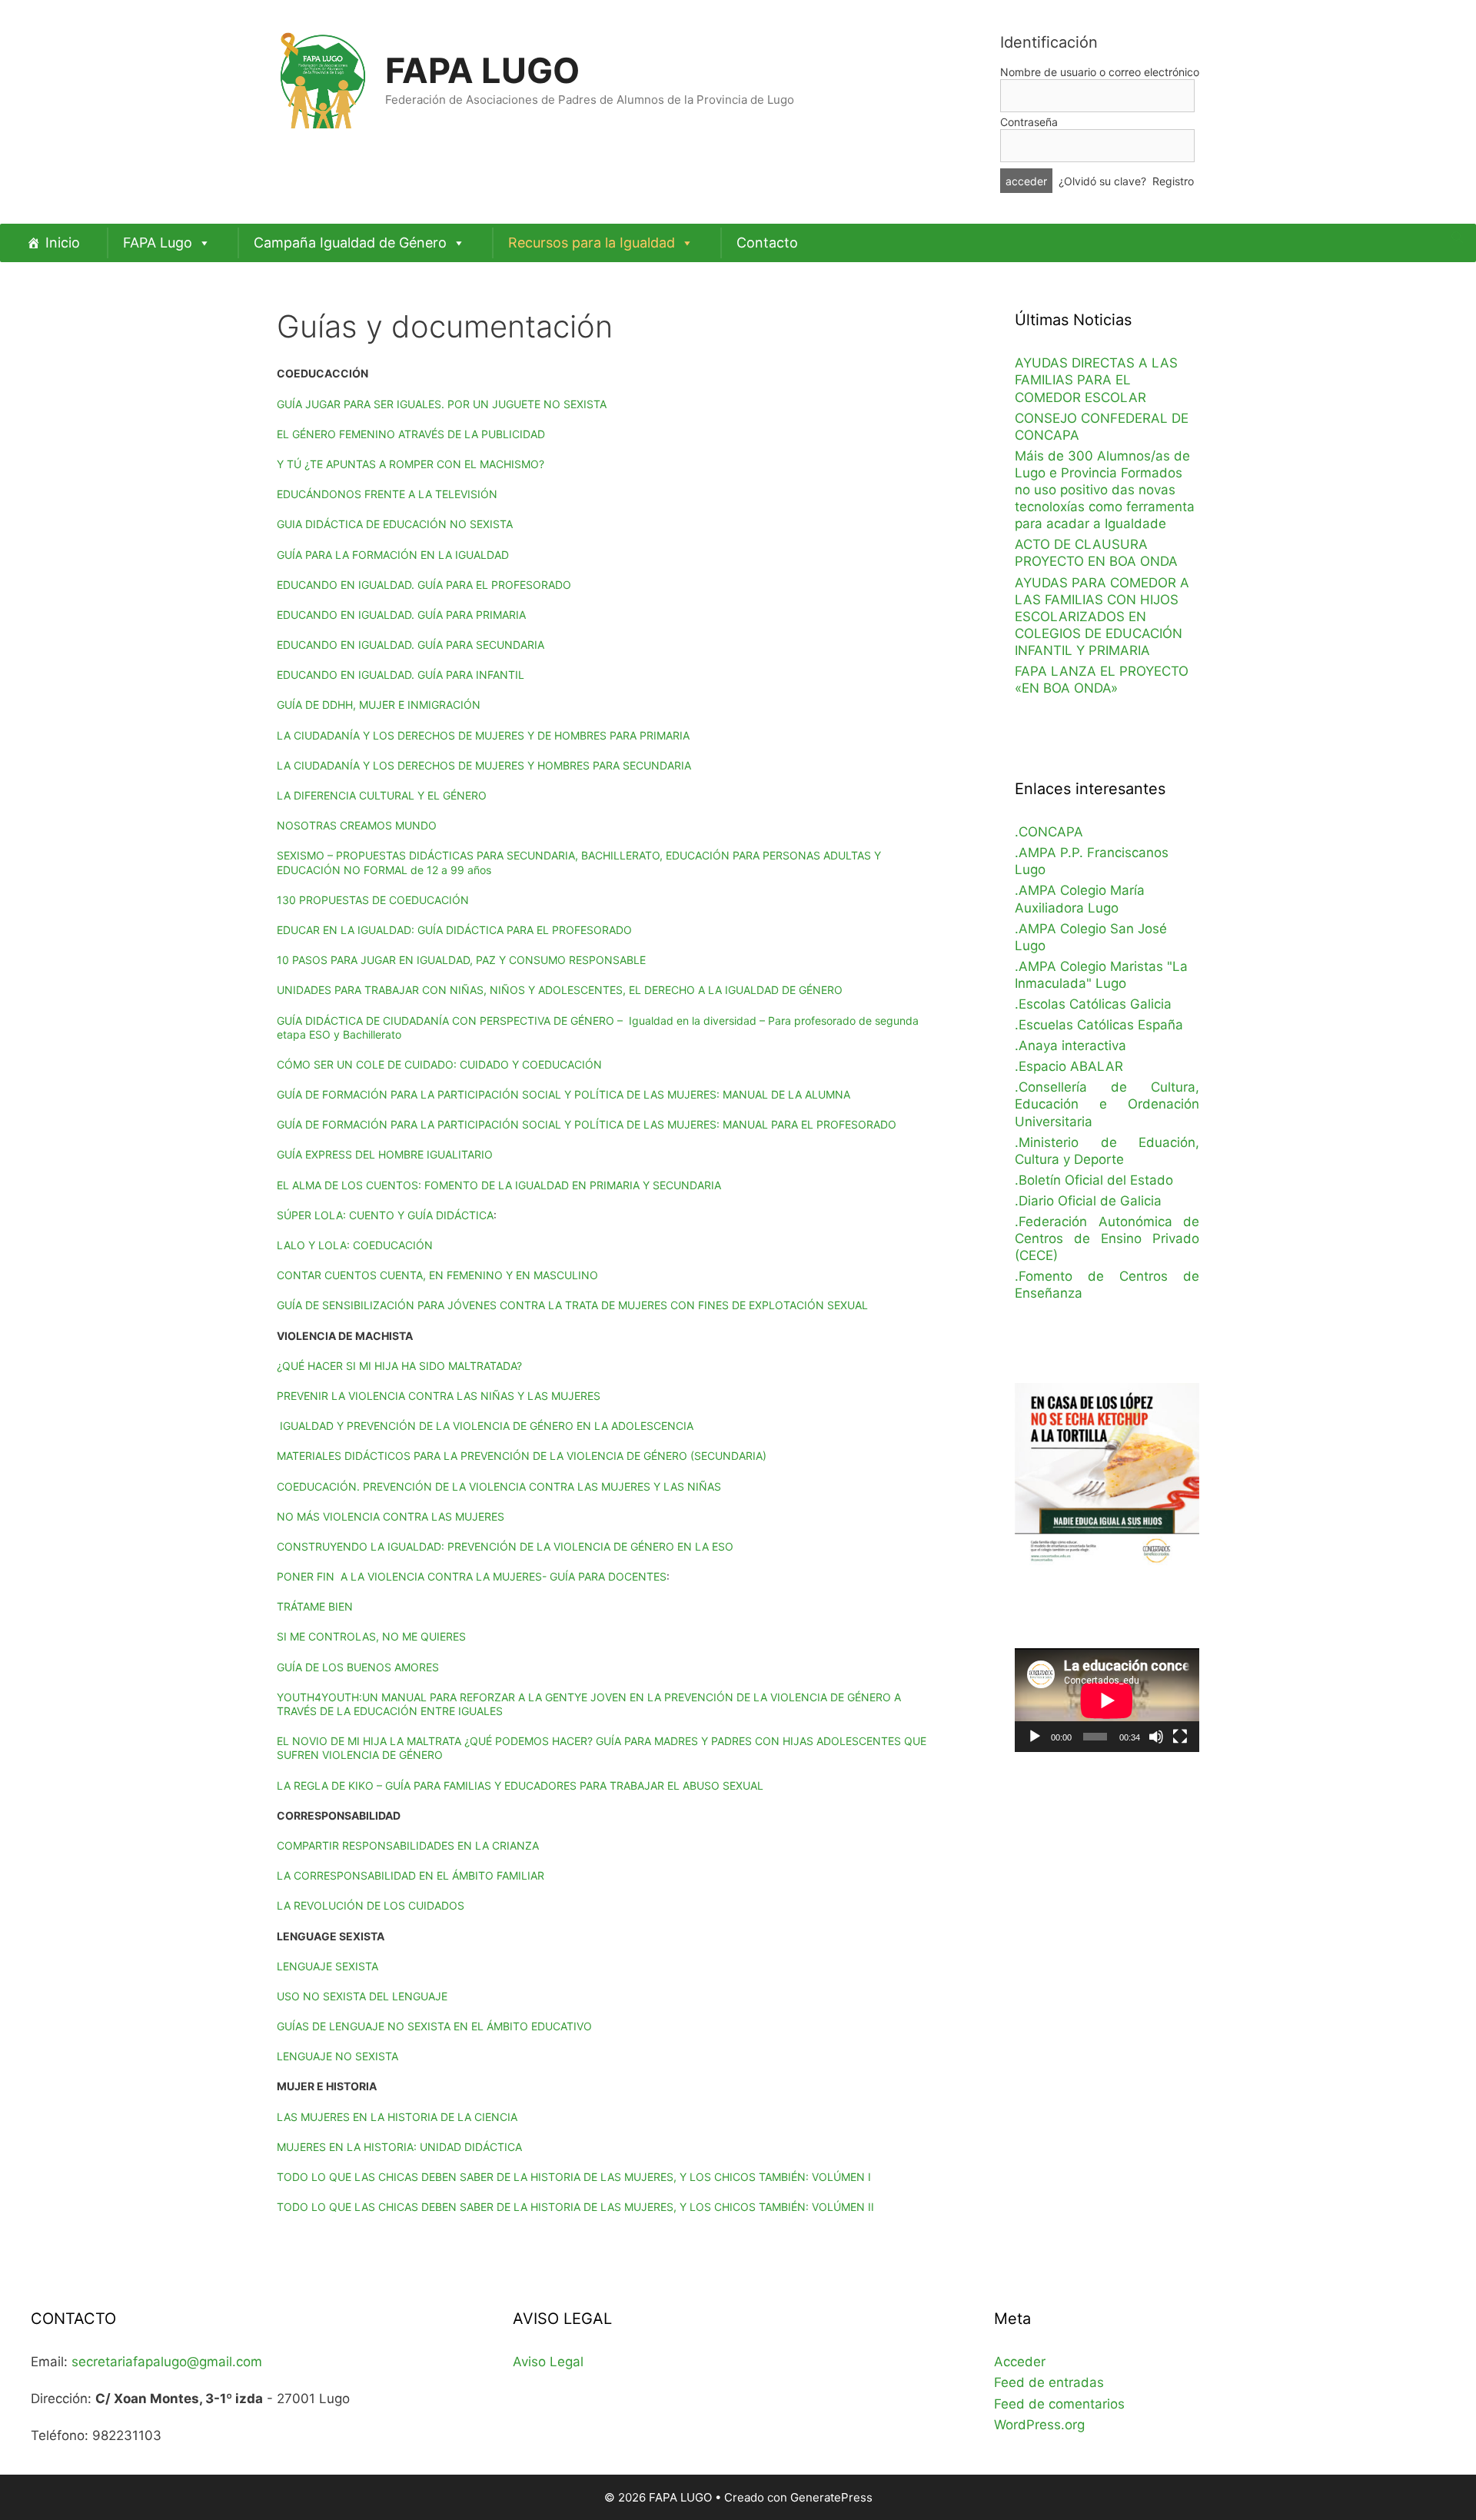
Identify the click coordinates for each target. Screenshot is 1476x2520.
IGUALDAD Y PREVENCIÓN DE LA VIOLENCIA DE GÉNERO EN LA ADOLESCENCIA (485, 1426)
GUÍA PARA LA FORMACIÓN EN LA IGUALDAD (393, 555)
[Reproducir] (1035, 1737)
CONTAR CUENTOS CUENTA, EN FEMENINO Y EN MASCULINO (437, 1275)
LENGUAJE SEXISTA (327, 1966)
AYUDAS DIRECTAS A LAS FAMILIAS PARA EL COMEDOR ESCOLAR (1096, 380)
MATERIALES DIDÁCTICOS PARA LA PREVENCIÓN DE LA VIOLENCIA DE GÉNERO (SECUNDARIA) (522, 1456)
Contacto (767, 243)
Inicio (63, 243)
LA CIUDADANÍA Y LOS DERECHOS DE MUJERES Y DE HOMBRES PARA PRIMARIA (483, 735)
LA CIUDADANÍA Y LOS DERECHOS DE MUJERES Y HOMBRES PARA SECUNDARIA (484, 765)
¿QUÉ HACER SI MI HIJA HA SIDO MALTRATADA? (399, 1366)
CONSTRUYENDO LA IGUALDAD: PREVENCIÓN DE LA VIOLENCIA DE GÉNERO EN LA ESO (505, 1546)
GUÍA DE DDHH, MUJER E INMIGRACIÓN (379, 705)
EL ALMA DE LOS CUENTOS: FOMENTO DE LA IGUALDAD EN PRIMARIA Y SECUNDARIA (499, 1185)
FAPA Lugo (158, 243)
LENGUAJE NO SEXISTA (337, 2056)
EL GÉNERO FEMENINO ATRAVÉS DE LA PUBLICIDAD (411, 434)
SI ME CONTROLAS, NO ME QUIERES (371, 1636)
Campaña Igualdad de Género (350, 243)
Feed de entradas (1049, 2382)
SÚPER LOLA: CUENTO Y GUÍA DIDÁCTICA (385, 1215)
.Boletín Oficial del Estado (1094, 1180)
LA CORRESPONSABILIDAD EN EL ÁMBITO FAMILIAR (411, 1875)
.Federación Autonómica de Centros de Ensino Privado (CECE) (1107, 1238)
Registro (1173, 181)
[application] (1107, 1700)
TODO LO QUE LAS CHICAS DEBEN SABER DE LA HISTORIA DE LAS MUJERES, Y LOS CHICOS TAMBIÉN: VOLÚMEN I (574, 2177)
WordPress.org (1039, 2425)
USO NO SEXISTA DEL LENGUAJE (362, 1996)
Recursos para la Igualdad (592, 243)
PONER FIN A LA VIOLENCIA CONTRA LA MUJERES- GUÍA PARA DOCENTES (472, 1576)
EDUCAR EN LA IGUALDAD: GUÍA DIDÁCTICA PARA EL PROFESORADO (454, 930)
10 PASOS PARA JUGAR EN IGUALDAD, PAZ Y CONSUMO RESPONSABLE (461, 960)
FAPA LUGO (482, 70)
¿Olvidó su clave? (1102, 181)
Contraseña (1029, 122)
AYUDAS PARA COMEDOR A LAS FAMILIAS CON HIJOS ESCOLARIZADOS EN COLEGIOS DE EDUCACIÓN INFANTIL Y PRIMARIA (1102, 617)
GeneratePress (831, 2497)
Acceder (1020, 2362)
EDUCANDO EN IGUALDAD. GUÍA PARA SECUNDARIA (411, 645)
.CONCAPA (1049, 832)
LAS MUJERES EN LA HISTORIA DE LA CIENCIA (397, 2117)
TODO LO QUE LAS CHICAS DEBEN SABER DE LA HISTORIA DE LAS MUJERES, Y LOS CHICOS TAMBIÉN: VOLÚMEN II (575, 2207)
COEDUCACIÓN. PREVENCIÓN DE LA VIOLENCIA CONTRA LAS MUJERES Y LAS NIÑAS (499, 1486)
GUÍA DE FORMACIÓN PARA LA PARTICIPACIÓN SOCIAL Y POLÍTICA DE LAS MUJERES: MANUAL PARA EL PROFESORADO (587, 1124)
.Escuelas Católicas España (1099, 1025)
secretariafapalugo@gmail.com (167, 2362)
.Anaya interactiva (1070, 1046)
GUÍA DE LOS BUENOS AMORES (358, 1667)
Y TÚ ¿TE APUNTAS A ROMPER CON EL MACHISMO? (411, 464)
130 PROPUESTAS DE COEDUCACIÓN (373, 900)
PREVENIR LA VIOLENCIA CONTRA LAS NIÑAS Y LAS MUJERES (439, 1396)
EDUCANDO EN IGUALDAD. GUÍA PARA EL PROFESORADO (424, 585)
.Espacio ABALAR (1069, 1066)
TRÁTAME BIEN (315, 1606)
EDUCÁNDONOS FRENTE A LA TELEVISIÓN (387, 494)
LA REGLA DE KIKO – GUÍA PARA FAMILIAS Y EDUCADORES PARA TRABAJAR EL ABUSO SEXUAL (520, 1785)
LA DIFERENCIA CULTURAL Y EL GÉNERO (382, 795)
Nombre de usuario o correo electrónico (1100, 72)
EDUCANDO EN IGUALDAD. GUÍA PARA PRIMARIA (401, 615)
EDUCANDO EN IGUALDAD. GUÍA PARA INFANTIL (401, 675)
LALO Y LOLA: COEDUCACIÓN (355, 1245)
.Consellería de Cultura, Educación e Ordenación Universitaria (1107, 1104)
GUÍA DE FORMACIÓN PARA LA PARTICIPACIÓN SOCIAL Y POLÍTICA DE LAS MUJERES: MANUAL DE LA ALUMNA (563, 1094)
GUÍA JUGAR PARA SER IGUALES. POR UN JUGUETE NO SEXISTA (442, 404)
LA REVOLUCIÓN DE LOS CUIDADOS (371, 1905)
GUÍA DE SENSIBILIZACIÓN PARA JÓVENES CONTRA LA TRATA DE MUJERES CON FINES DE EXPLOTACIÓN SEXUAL (572, 1305)
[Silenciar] (1156, 1737)
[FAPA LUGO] (323, 78)
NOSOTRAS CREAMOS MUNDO (357, 825)
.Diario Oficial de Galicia (1088, 1201)
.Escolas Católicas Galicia (1093, 1004)
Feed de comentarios (1059, 2404)
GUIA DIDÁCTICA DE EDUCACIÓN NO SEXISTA (395, 524)
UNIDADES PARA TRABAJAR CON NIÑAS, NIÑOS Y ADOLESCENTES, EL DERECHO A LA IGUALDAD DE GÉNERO (560, 990)
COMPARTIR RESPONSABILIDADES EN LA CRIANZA (408, 1845)
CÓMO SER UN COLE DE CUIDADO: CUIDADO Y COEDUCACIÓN (439, 1064)
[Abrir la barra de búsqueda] (1457, 238)
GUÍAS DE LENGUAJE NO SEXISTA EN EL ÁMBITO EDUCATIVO (434, 2026)
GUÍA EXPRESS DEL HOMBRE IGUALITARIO (385, 1154)
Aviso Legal (548, 2362)
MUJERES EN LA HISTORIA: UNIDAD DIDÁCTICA (399, 2147)
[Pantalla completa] (1180, 1737)
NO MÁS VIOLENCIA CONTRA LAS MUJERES (391, 1516)
